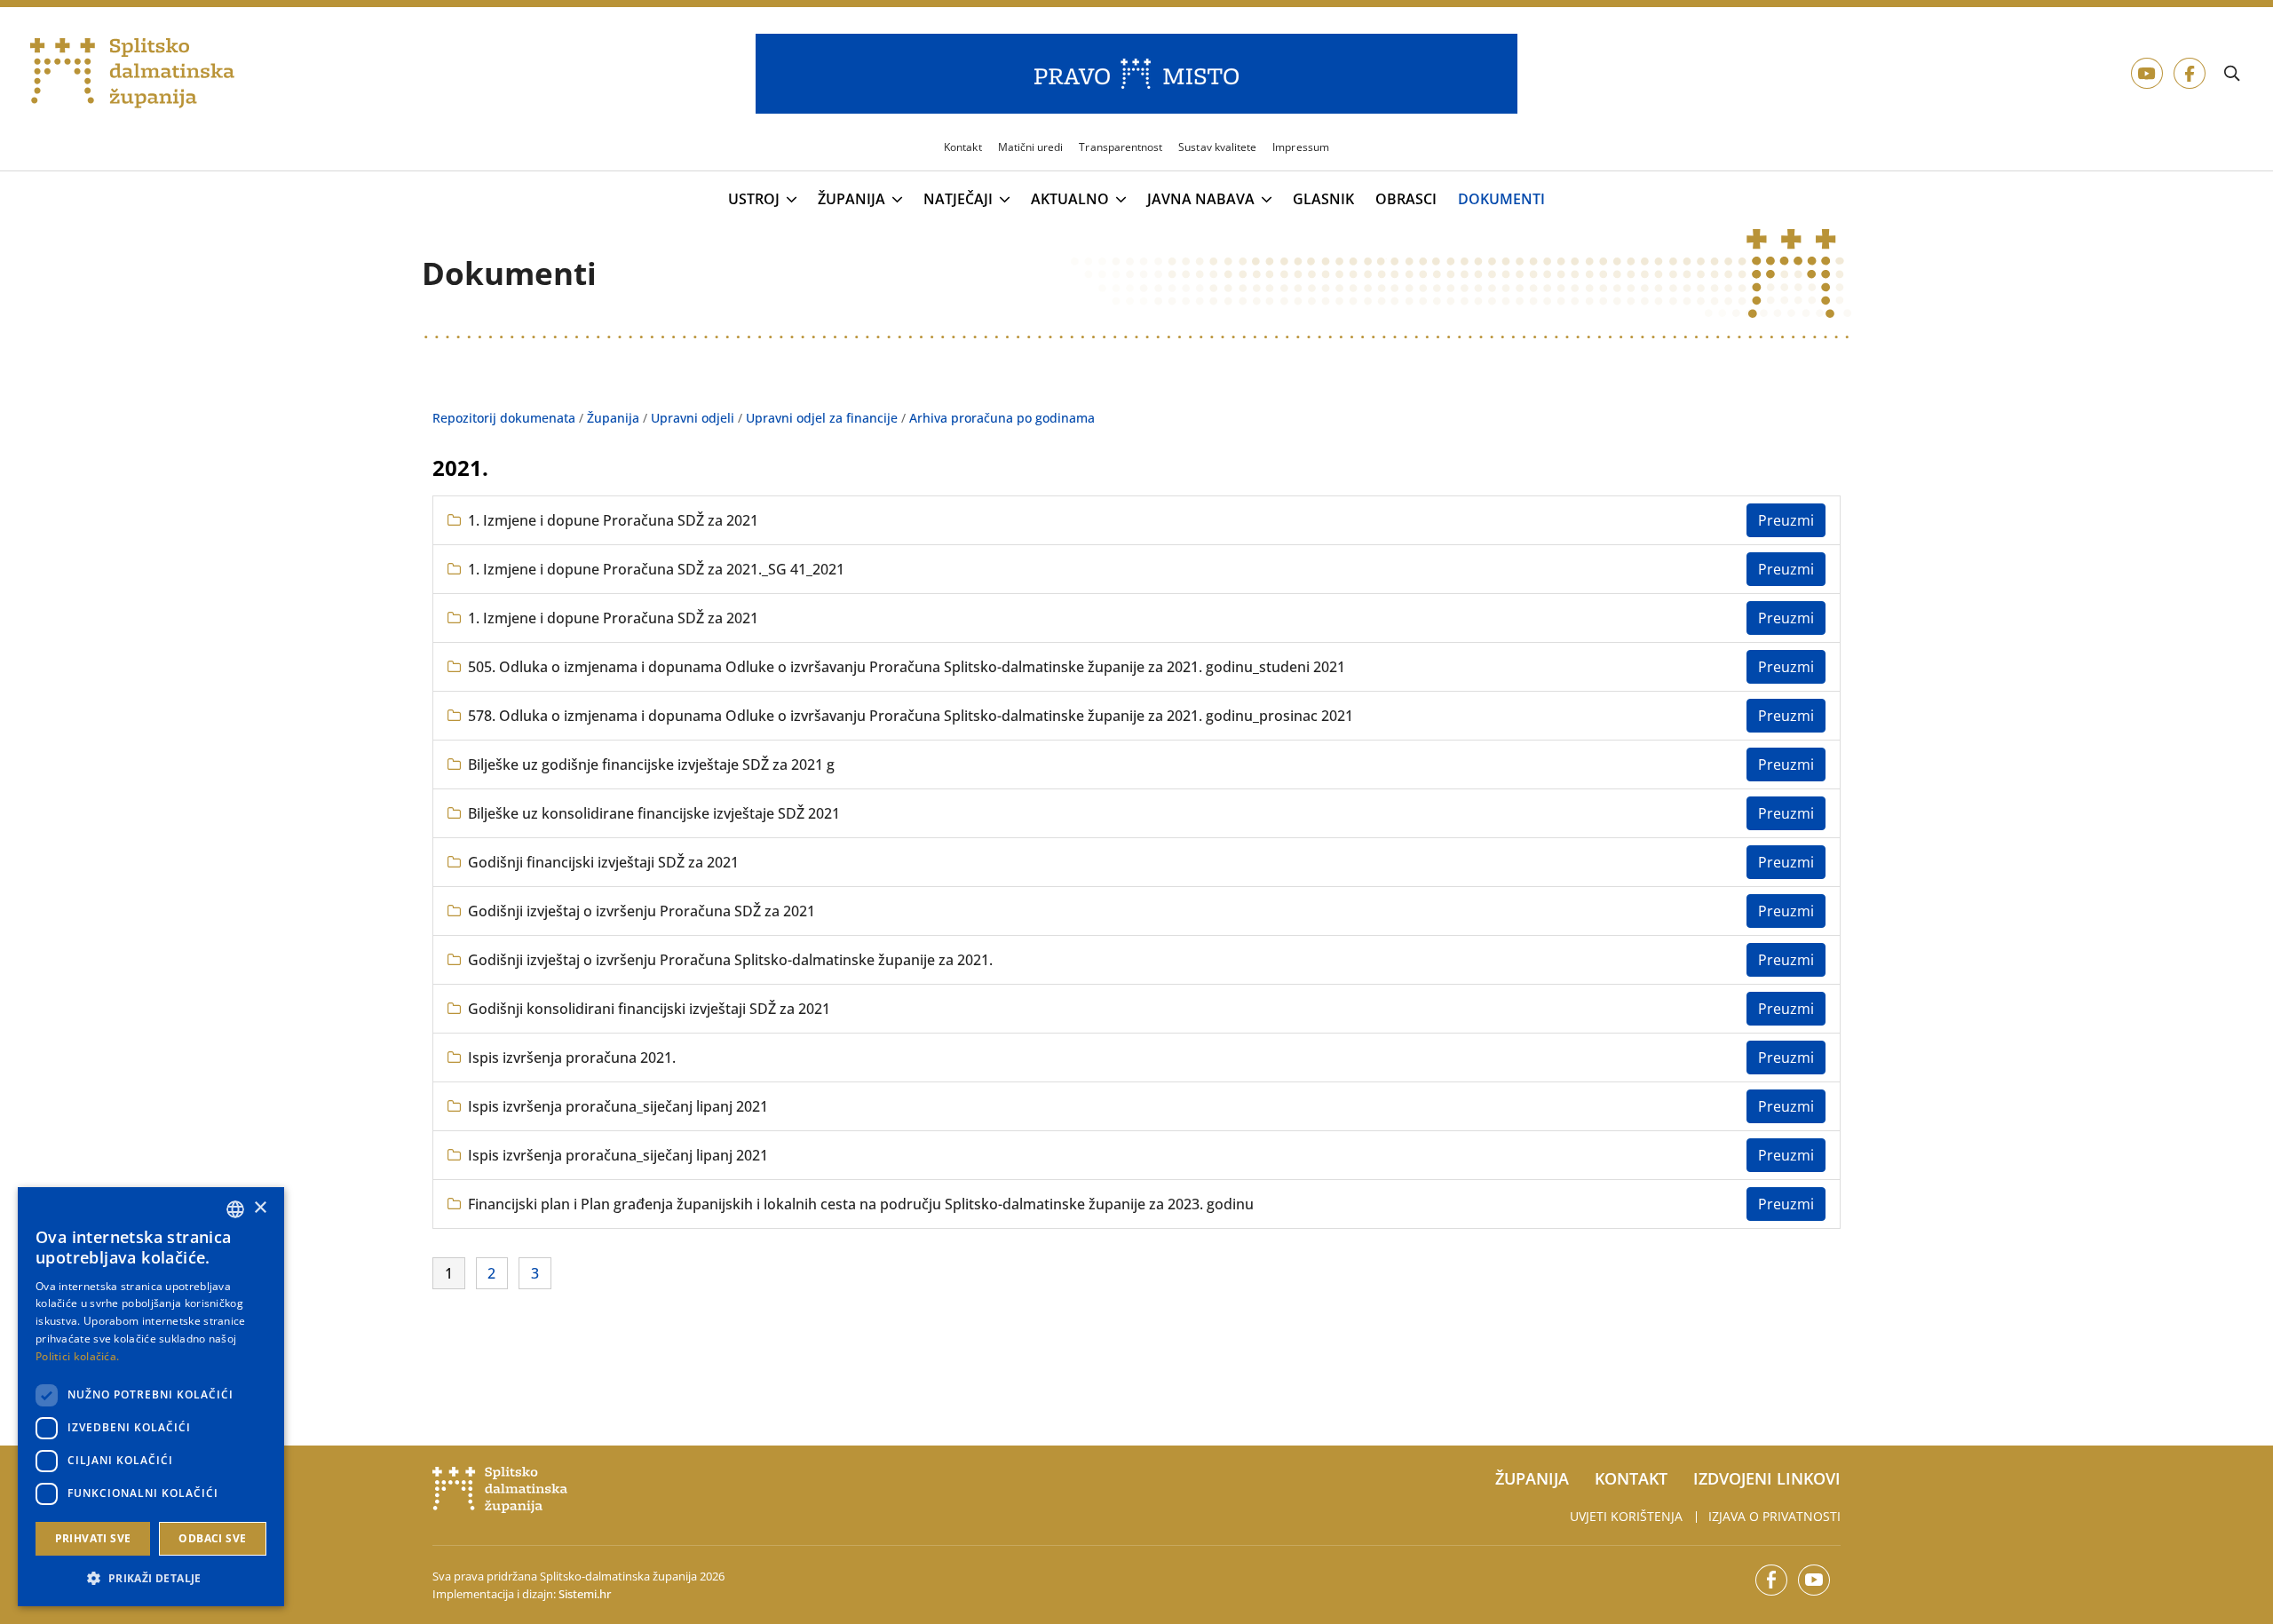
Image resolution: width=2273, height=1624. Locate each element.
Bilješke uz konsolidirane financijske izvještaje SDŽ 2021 (654, 813)
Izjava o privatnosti (1774, 1516)
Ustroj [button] (754, 200)
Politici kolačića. (77, 1356)
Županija (613, 418)
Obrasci (1406, 199)
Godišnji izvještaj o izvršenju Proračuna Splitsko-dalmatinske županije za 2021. (730, 960)
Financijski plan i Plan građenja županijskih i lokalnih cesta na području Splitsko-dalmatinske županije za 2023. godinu (861, 1204)
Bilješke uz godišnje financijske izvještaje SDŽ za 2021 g (651, 764)
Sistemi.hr (585, 1594)
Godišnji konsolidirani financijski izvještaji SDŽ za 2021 (649, 1009)
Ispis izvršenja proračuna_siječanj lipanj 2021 (618, 1106)
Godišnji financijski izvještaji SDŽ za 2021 (603, 862)
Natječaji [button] (958, 200)
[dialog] (151, 1397)
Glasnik (1323, 199)
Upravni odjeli (693, 418)
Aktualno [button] (1070, 200)
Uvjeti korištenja (1626, 1516)
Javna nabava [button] (1201, 200)
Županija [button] (851, 200)
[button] (151, 1578)
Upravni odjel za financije (822, 418)
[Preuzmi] (1786, 520)
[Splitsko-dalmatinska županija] (133, 74)
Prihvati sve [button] (93, 1538)
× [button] (260, 1208)
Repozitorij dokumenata (504, 418)
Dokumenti (1501, 199)
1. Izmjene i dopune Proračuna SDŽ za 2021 (613, 520)
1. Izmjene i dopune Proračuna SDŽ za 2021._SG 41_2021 (656, 569)
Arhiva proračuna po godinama (1002, 418)
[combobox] (235, 1209)
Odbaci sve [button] (212, 1538)
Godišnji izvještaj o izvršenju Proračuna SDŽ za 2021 (642, 911)
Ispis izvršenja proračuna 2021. (572, 1058)
